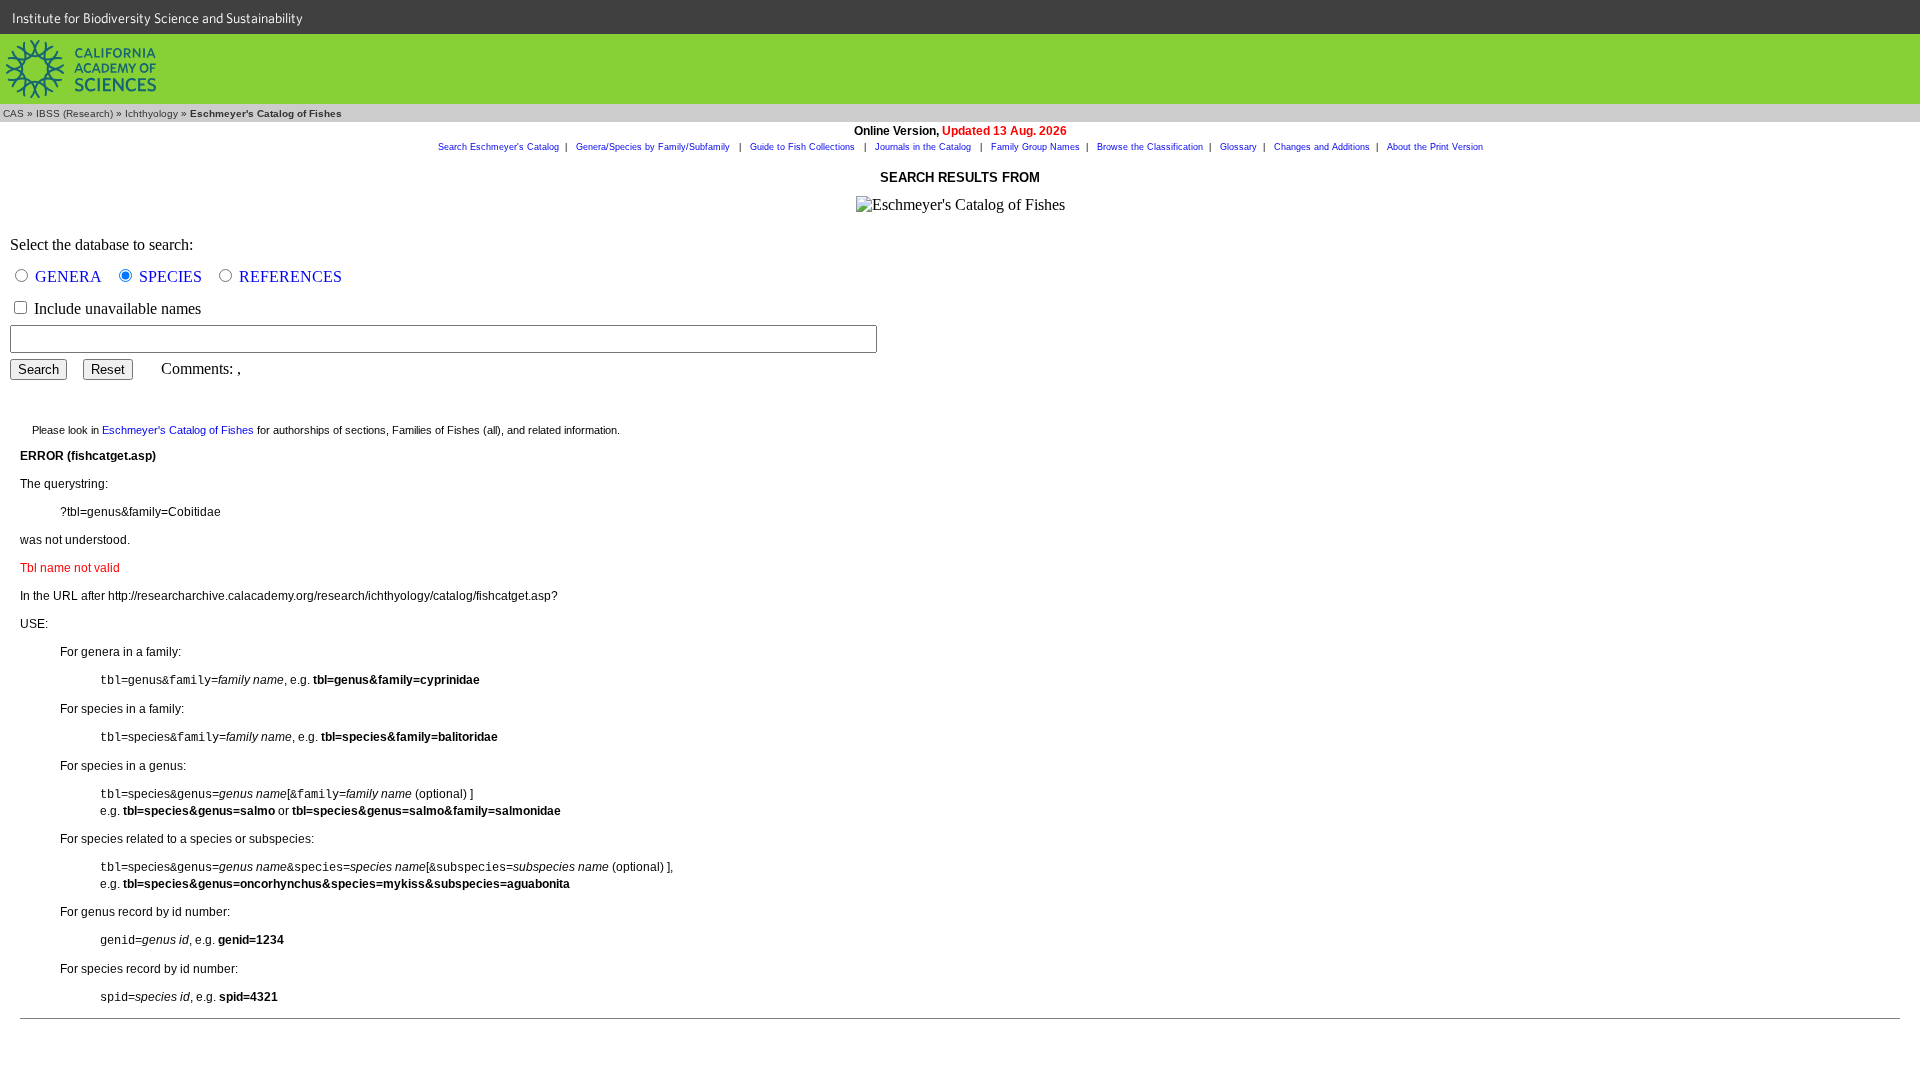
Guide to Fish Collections (804, 147)
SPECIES (170, 276)
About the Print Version (1435, 147)
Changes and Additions (1322, 147)
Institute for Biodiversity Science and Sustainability (157, 18)
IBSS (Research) (74, 113)
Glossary (1238, 147)
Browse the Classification (1150, 147)
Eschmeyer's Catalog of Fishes (178, 430)
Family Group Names (1035, 147)
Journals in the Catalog (924, 147)
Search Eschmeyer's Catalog (498, 147)
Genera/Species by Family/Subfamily (654, 147)
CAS (13, 113)
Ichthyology (151, 113)
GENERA (68, 276)
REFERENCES (290, 276)
